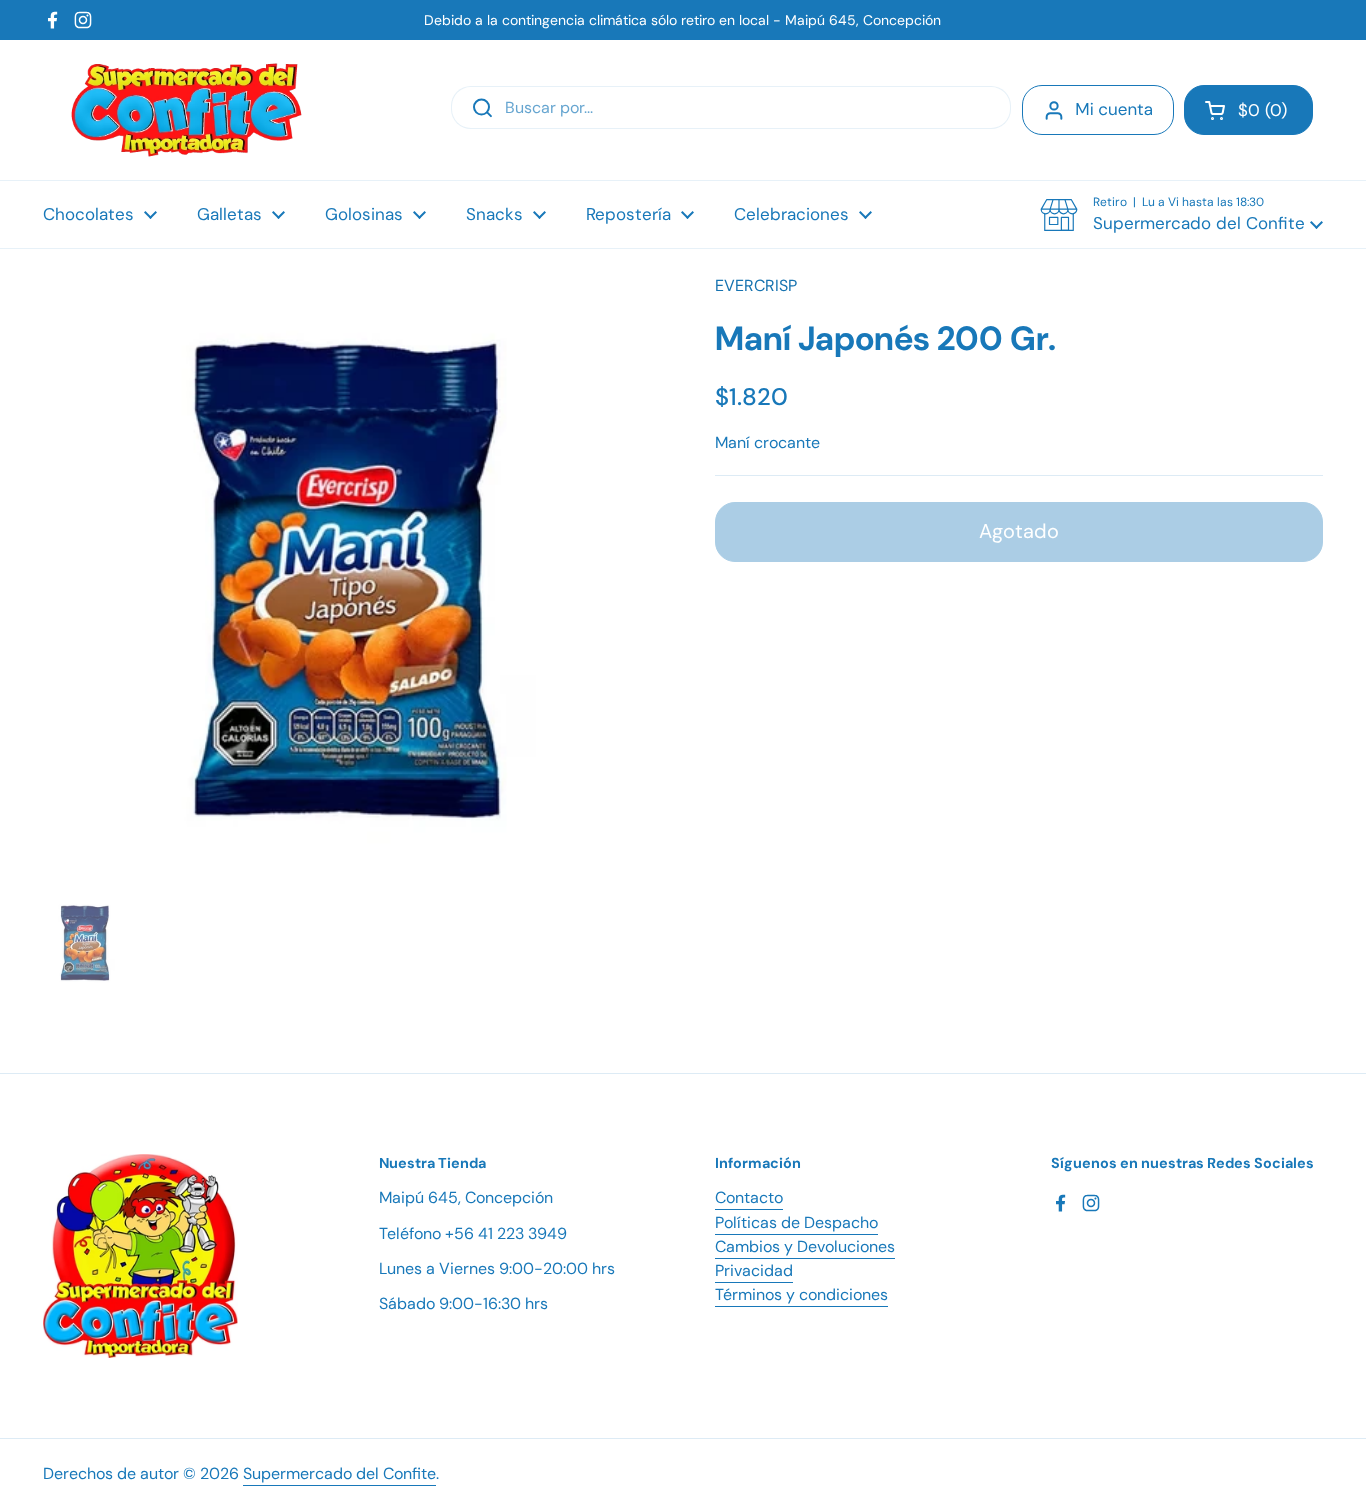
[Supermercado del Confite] (186, 110)
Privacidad (754, 1270)
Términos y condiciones (801, 1294)
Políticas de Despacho (796, 1222)
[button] (1248, 110)
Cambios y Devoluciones (805, 1246)
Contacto (749, 1197)
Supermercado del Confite (339, 1473)
